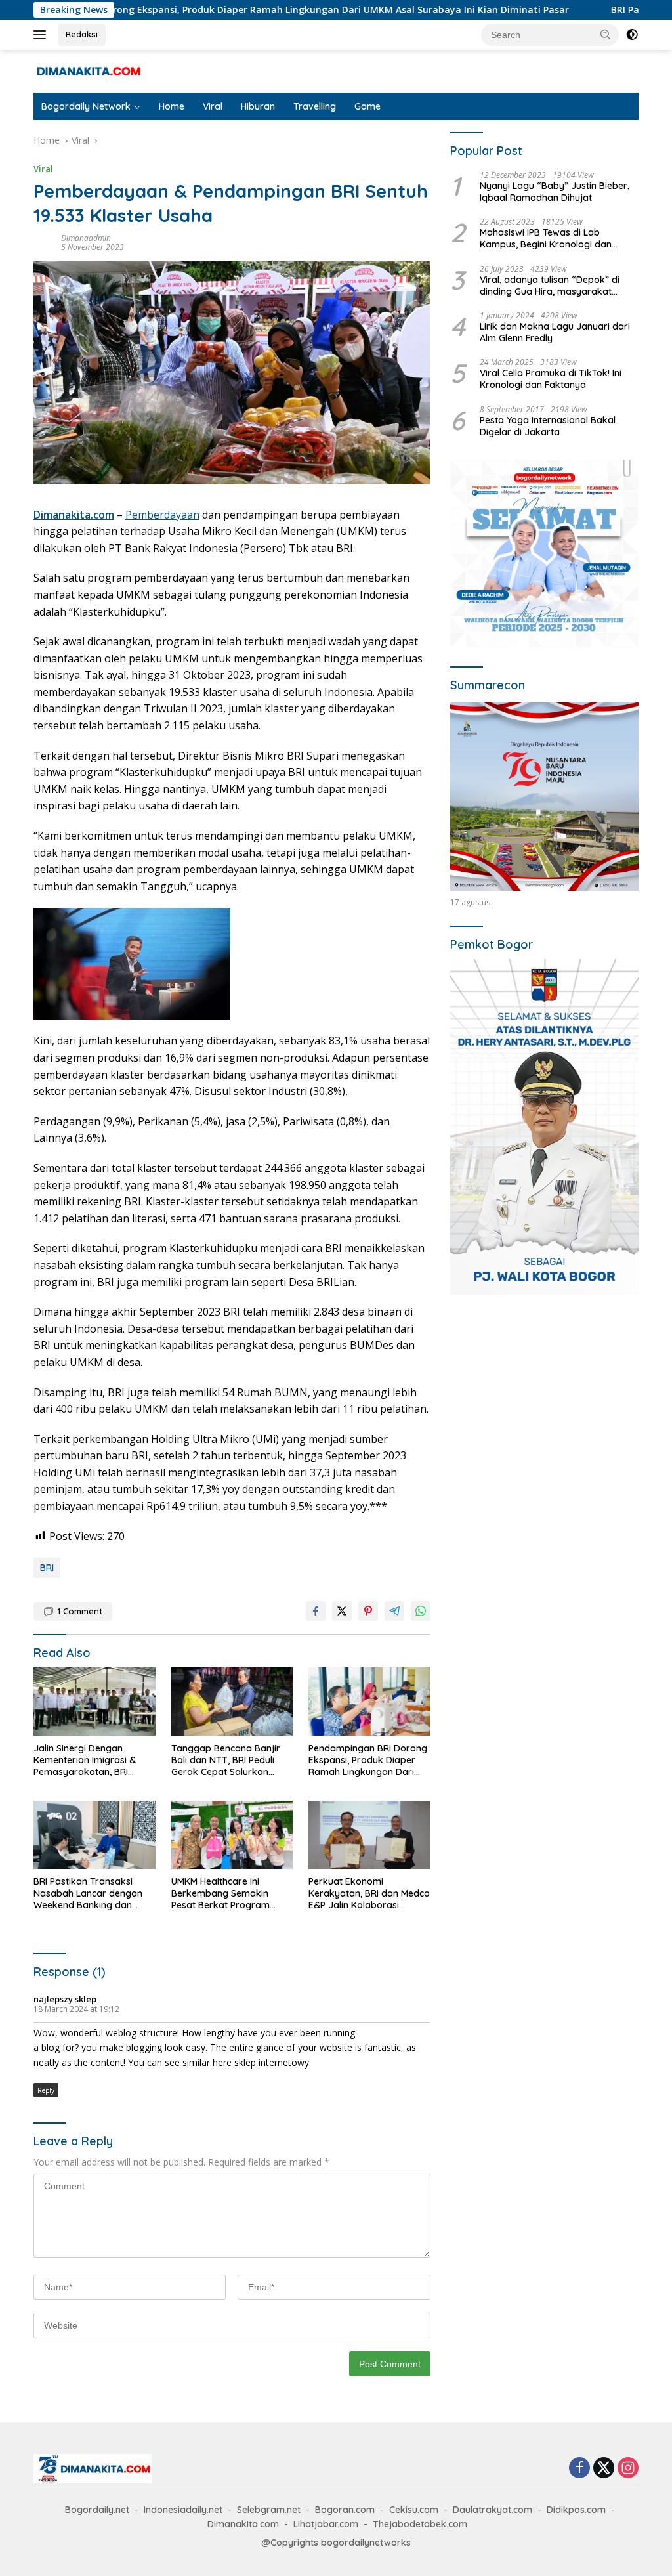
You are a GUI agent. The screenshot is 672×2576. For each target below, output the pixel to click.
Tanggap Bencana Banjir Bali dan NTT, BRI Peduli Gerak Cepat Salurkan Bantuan (226, 1760)
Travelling (315, 106)
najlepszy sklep (65, 1999)
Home (172, 106)
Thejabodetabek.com (420, 2524)
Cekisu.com (414, 2510)
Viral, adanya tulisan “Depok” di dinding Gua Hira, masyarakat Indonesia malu (550, 286)
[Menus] (42, 35)
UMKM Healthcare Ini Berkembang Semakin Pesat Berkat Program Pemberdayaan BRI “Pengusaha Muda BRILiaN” (231, 1894)
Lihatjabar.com (326, 2524)
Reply (46, 2090)
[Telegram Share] (394, 1611)
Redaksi (82, 34)
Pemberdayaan (162, 515)
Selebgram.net (269, 2510)
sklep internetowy (272, 2062)
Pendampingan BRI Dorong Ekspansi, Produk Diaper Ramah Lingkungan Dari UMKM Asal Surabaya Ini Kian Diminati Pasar (368, 1760)
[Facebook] (579, 2469)
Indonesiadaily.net (183, 2510)
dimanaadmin (86, 238)
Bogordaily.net (97, 2510)
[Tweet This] (342, 1611)
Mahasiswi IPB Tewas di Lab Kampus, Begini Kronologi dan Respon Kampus (546, 238)
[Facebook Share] (316, 1611)
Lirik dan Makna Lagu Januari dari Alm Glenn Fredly (555, 332)
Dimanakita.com (74, 515)
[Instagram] (628, 2469)
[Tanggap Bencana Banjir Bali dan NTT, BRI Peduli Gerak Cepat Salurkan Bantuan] (232, 1702)
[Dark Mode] (632, 35)
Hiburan (258, 106)
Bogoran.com (345, 2510)
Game (367, 106)
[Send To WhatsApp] (421, 1611)
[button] (606, 34)
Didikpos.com (576, 2510)
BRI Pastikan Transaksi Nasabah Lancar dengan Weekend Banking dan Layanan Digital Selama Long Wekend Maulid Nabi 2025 (90, 1894)
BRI (47, 1568)
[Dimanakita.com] (89, 70)
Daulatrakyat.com (493, 2510)
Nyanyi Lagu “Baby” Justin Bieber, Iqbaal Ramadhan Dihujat (555, 192)
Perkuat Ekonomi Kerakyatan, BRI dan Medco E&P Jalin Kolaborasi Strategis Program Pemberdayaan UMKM (369, 1894)
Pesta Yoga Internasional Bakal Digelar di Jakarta (548, 426)
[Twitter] (604, 2469)
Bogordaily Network (86, 106)
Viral (213, 106)
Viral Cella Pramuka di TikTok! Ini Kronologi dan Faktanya (551, 379)
